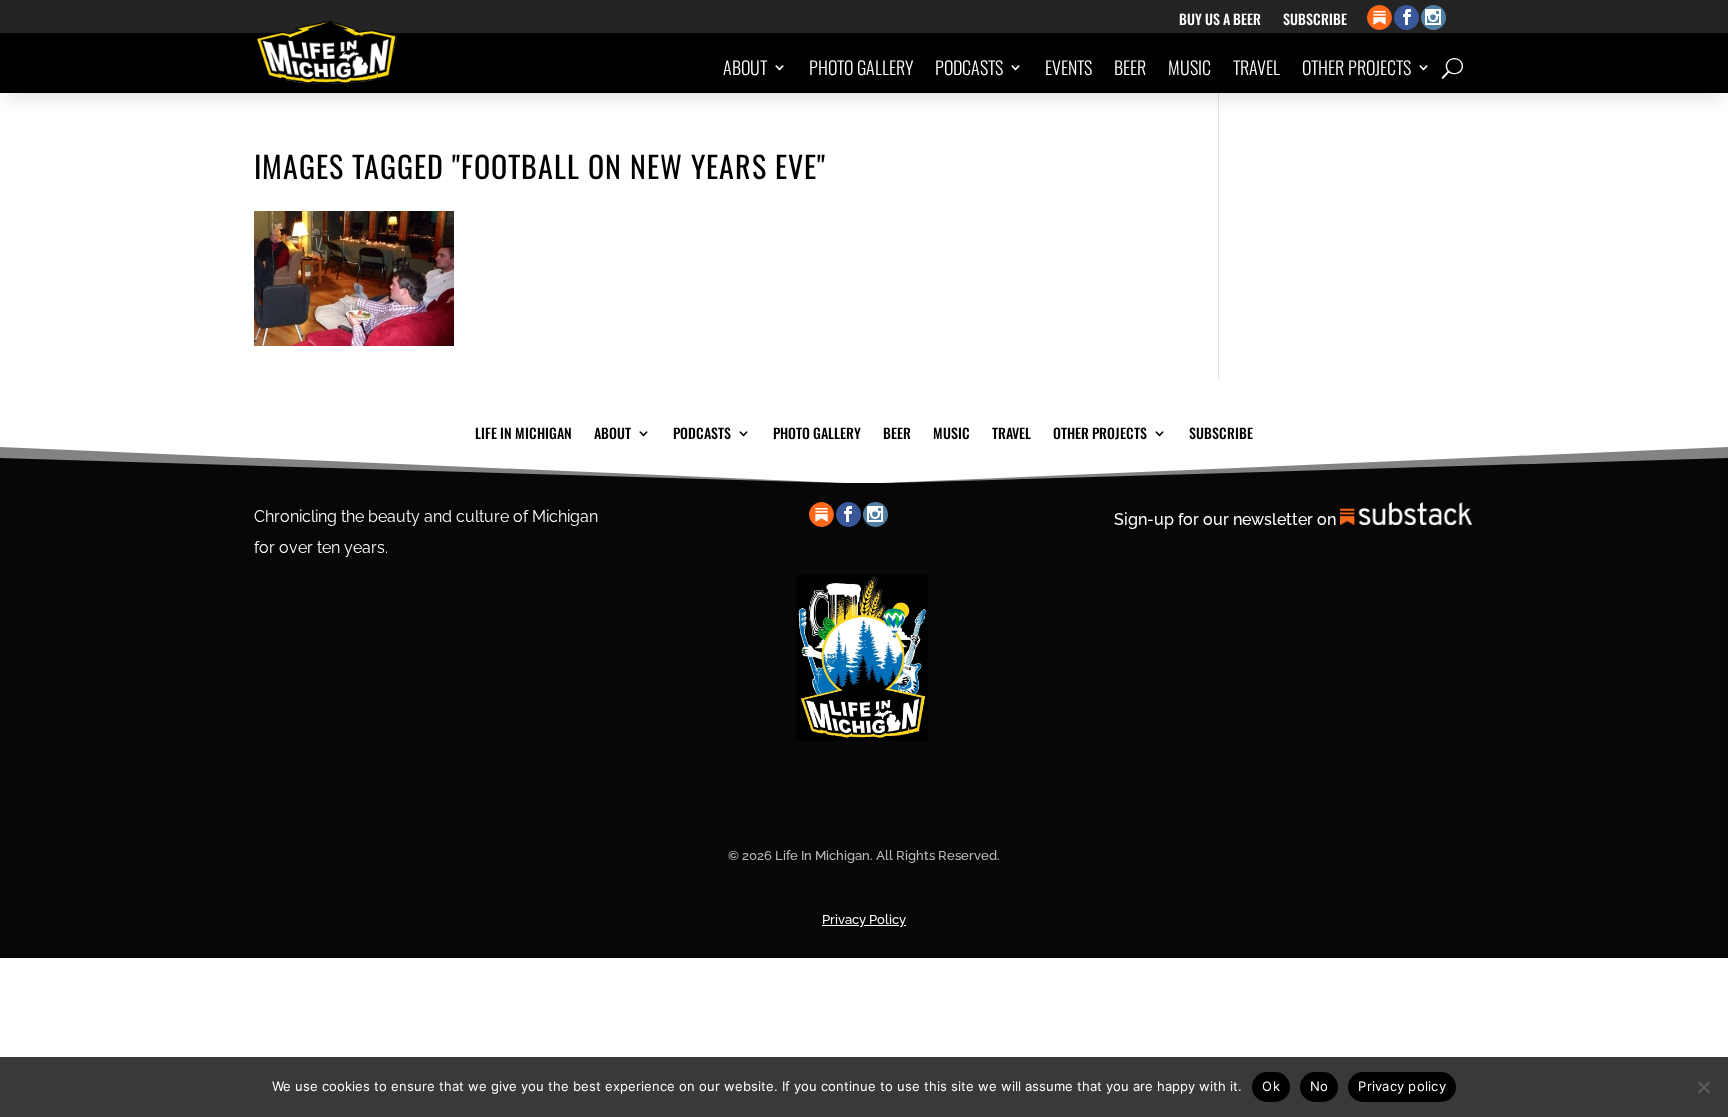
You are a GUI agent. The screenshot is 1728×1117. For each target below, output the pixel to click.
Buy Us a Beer (1220, 20)
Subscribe (1315, 20)
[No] (1703, 1087)
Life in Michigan (523, 431)
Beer (1130, 67)
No (1319, 1086)
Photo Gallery (861, 67)
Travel (1256, 67)
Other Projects (1356, 67)
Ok (1271, 1086)
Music (1189, 67)
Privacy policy (1402, 1086)
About (745, 67)
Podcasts (969, 67)
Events (1068, 67)
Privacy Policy (864, 919)
